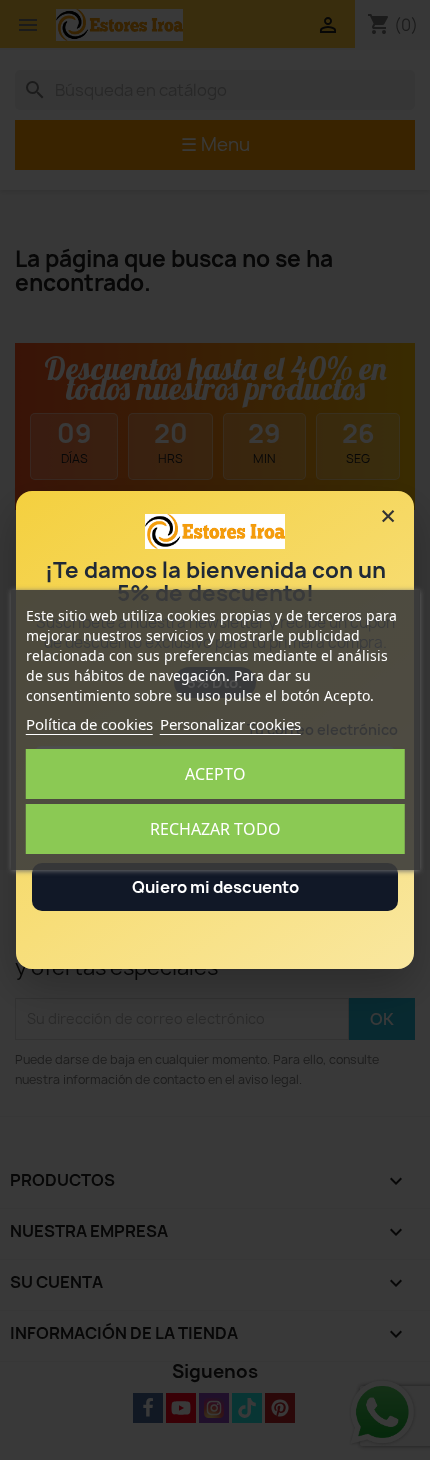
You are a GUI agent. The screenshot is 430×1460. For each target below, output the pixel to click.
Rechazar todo (215, 829)
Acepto (215, 774)
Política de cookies (89, 724)
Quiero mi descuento (215, 887)
